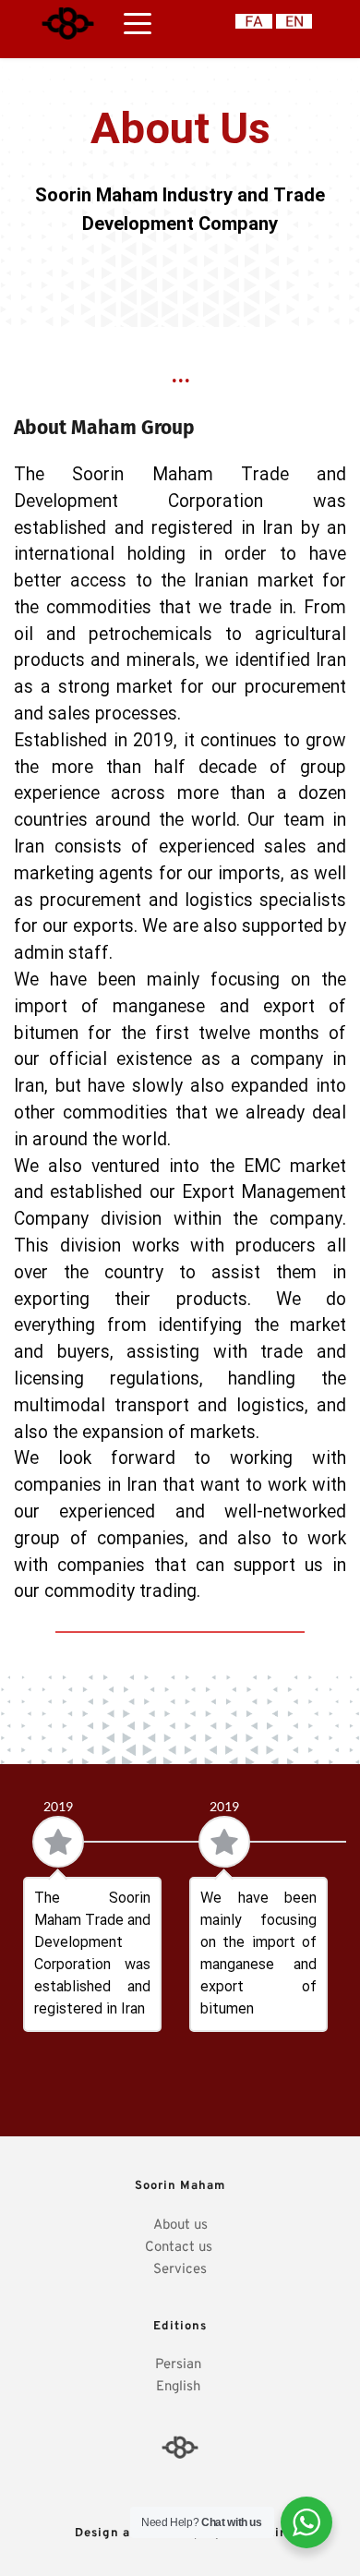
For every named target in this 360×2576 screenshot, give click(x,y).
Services (180, 2270)
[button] (138, 23)
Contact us (180, 2248)
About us (180, 2225)
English (180, 2387)
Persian (180, 2365)
